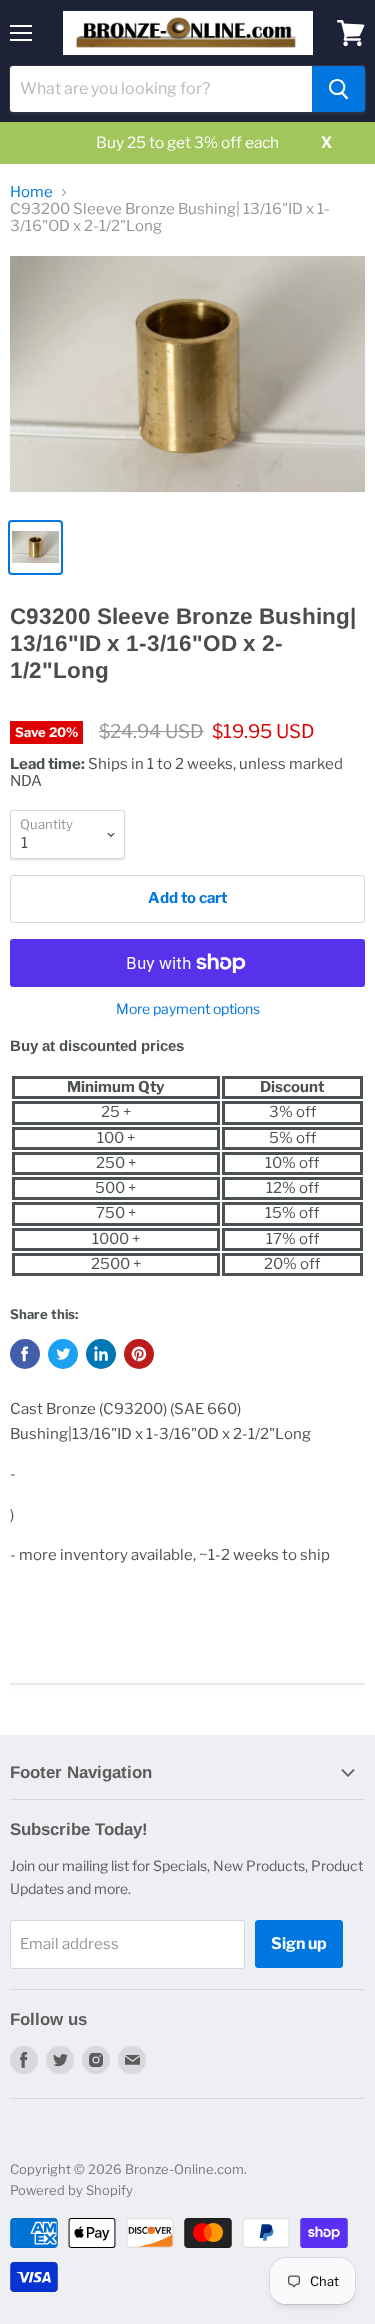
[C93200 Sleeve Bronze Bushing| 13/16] (187, 381)
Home (31, 192)
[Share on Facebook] (25, 1354)
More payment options (188, 1009)
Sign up (299, 1943)
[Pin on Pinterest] (139, 1354)
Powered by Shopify (71, 2190)
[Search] (338, 89)
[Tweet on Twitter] (63, 1354)
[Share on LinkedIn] (101, 1354)
